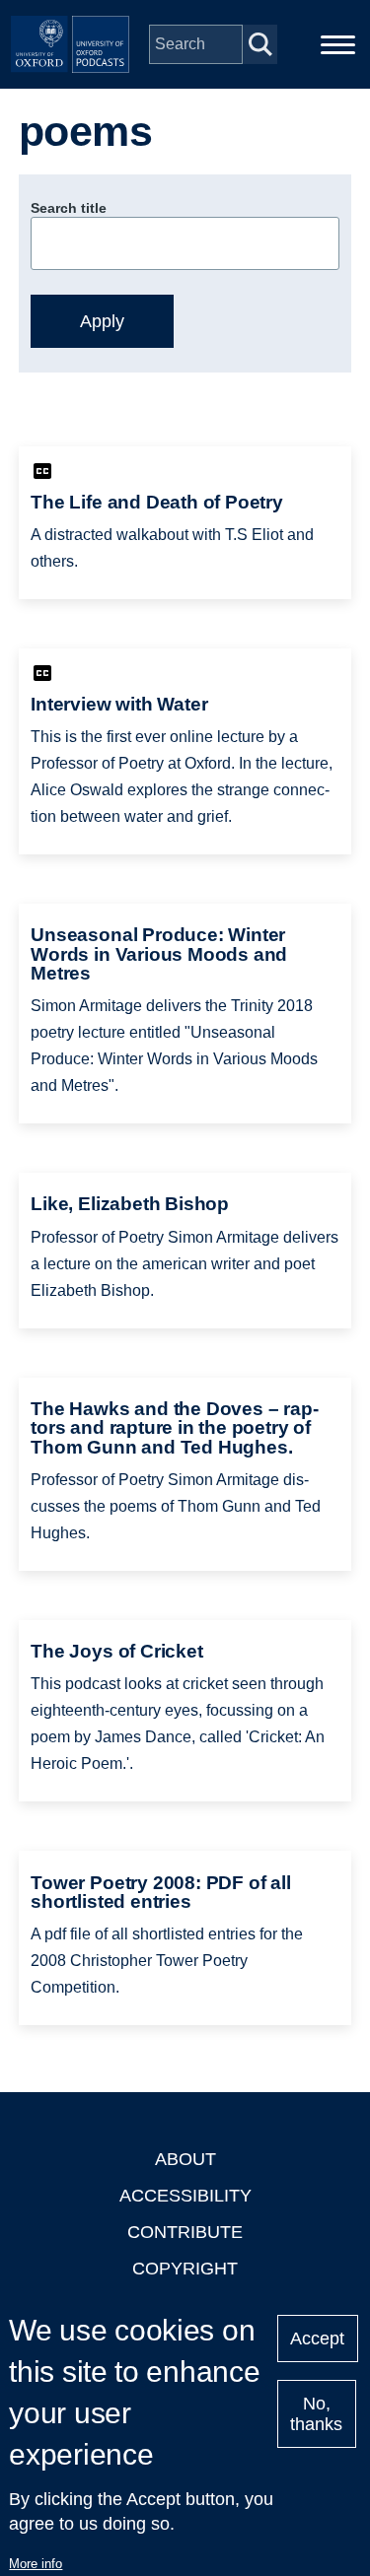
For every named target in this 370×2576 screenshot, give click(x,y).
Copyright (185, 2269)
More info (36, 2564)
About (185, 2159)
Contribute (185, 2232)
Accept (317, 2339)
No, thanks (316, 2414)
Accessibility (185, 2196)
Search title (69, 208)
